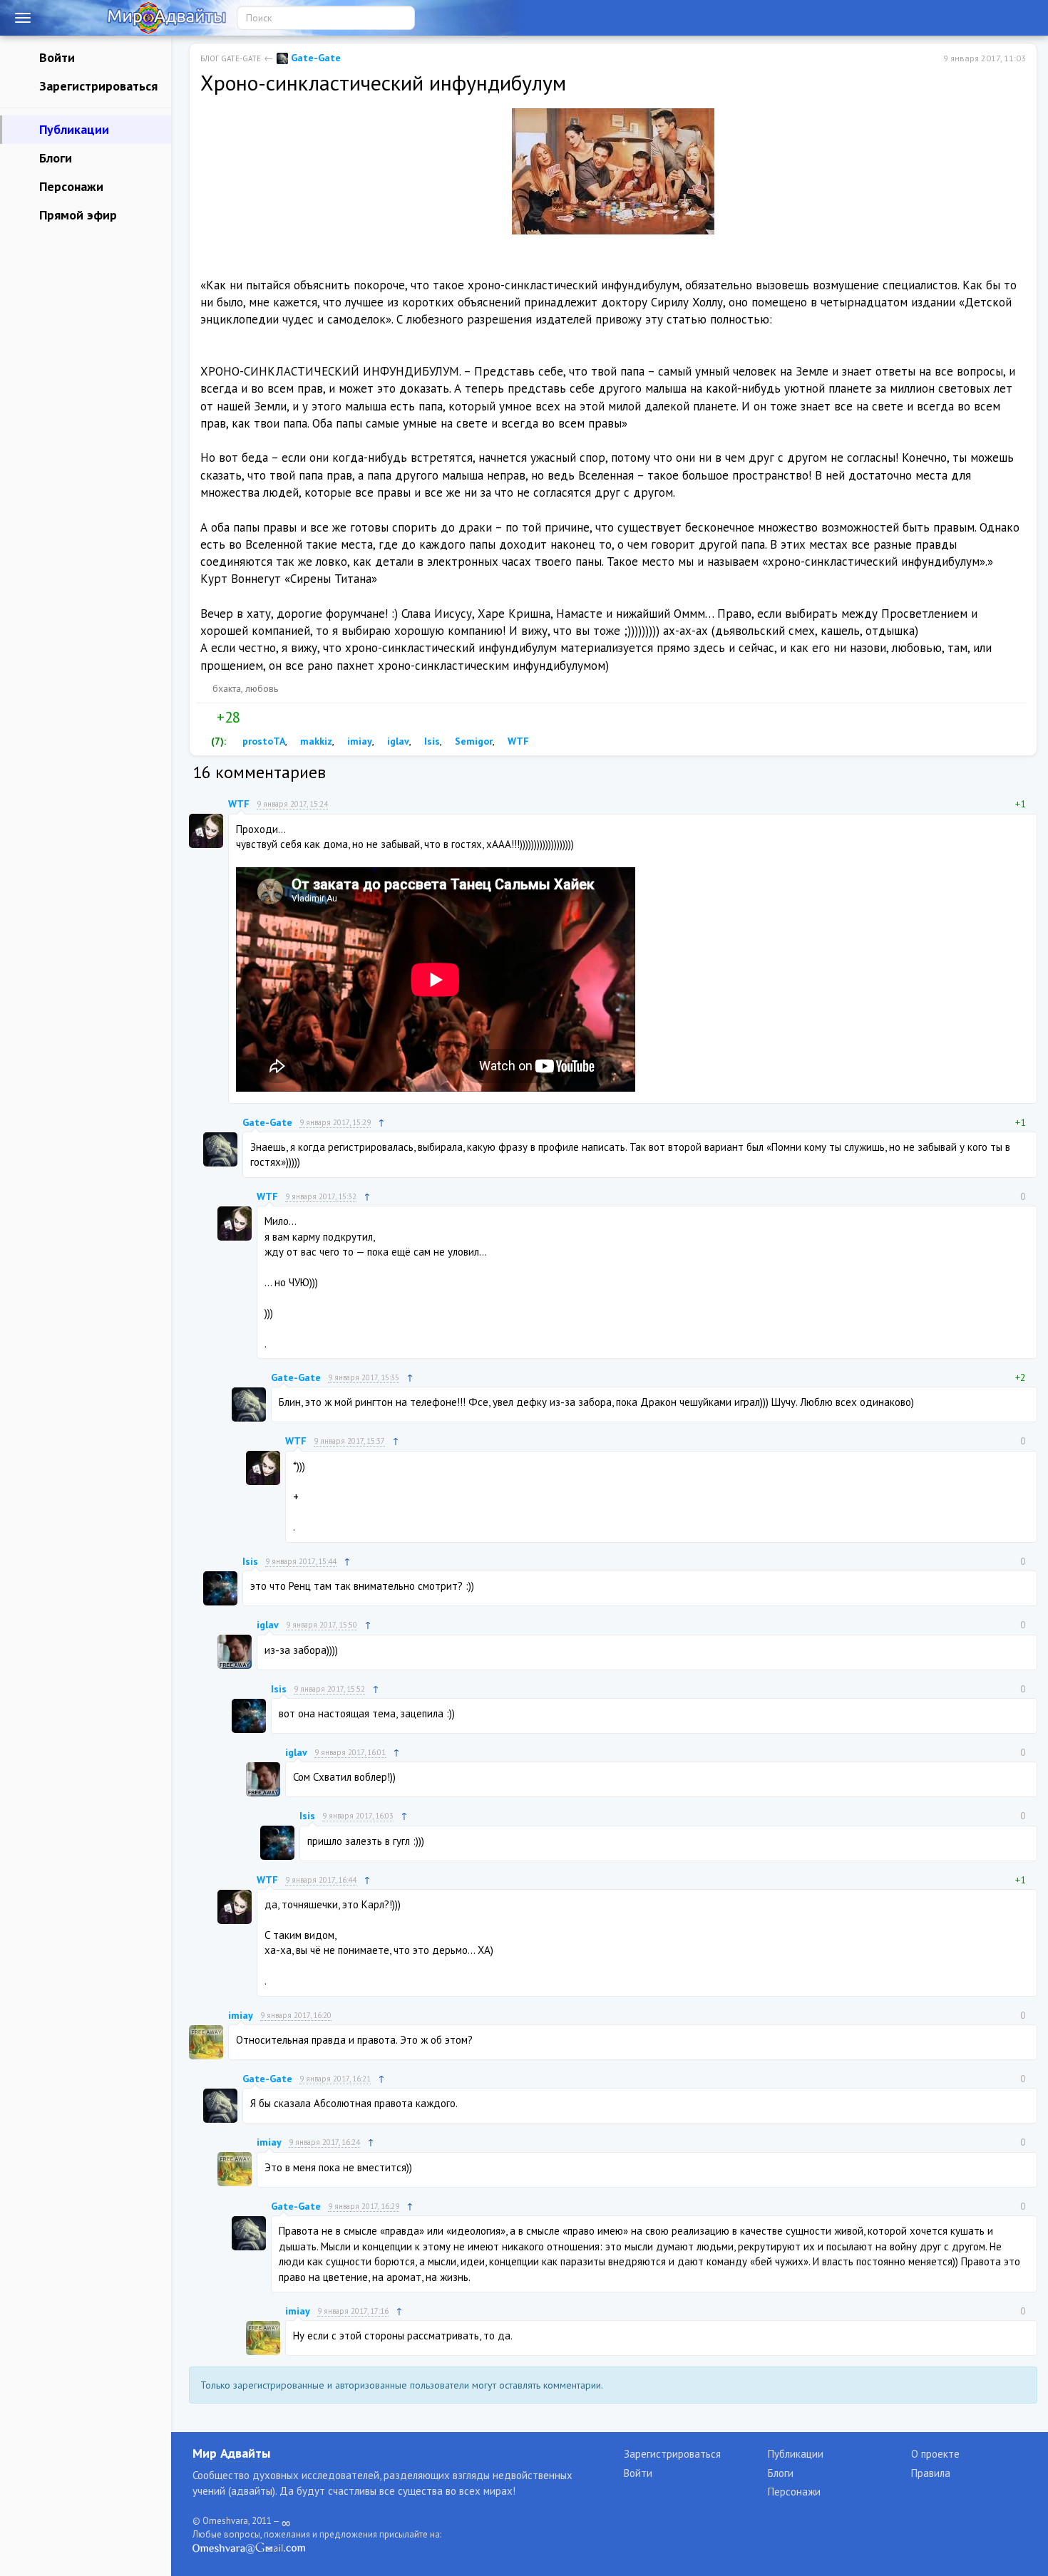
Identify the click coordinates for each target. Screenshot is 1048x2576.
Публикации (72, 129)
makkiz (315, 741)
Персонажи (70, 186)
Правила (931, 2473)
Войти (55, 57)
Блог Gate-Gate (231, 58)
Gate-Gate (314, 58)
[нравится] (206, 718)
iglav (397, 741)
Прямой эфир (76, 215)
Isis (431, 741)
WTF (517, 741)
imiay (358, 741)
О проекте (935, 2454)
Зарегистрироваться (97, 86)
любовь (262, 688)
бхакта (227, 688)
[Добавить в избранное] (281, 718)
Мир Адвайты (231, 2453)
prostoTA (262, 741)
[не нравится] (251, 718)
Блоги (54, 158)
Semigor (472, 741)
